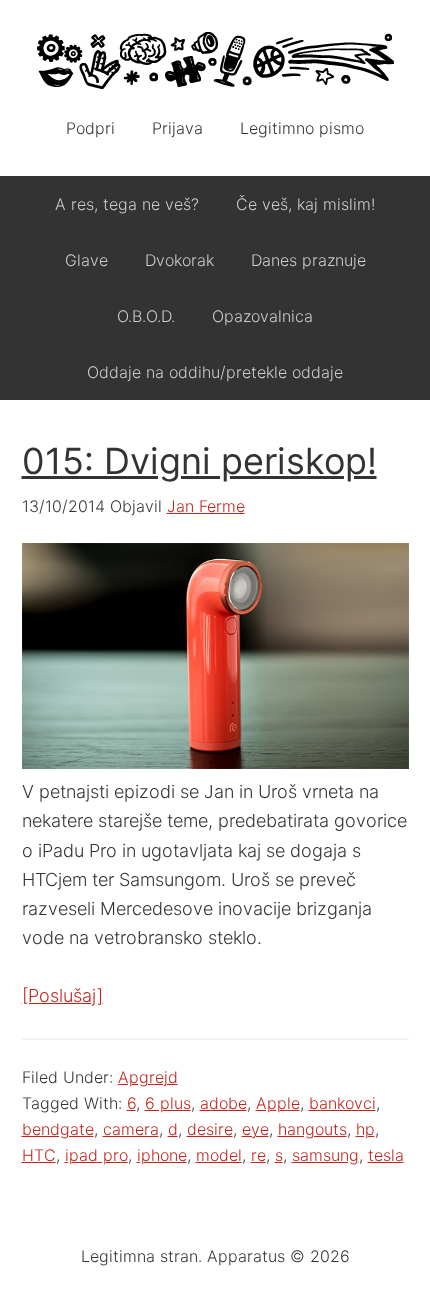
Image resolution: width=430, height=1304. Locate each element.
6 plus (168, 1103)
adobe (223, 1103)
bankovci (342, 1103)
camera (131, 1129)
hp (365, 1129)
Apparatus (215, 60)
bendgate (58, 1129)
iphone (162, 1155)
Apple (278, 1103)
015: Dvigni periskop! (199, 461)
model (219, 1155)
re (258, 1155)
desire (210, 1129)
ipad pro (96, 1155)
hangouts (312, 1129)
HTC (39, 1155)
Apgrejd (148, 1077)
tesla (386, 1155)
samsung (325, 1155)
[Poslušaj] (62, 995)
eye (255, 1129)
